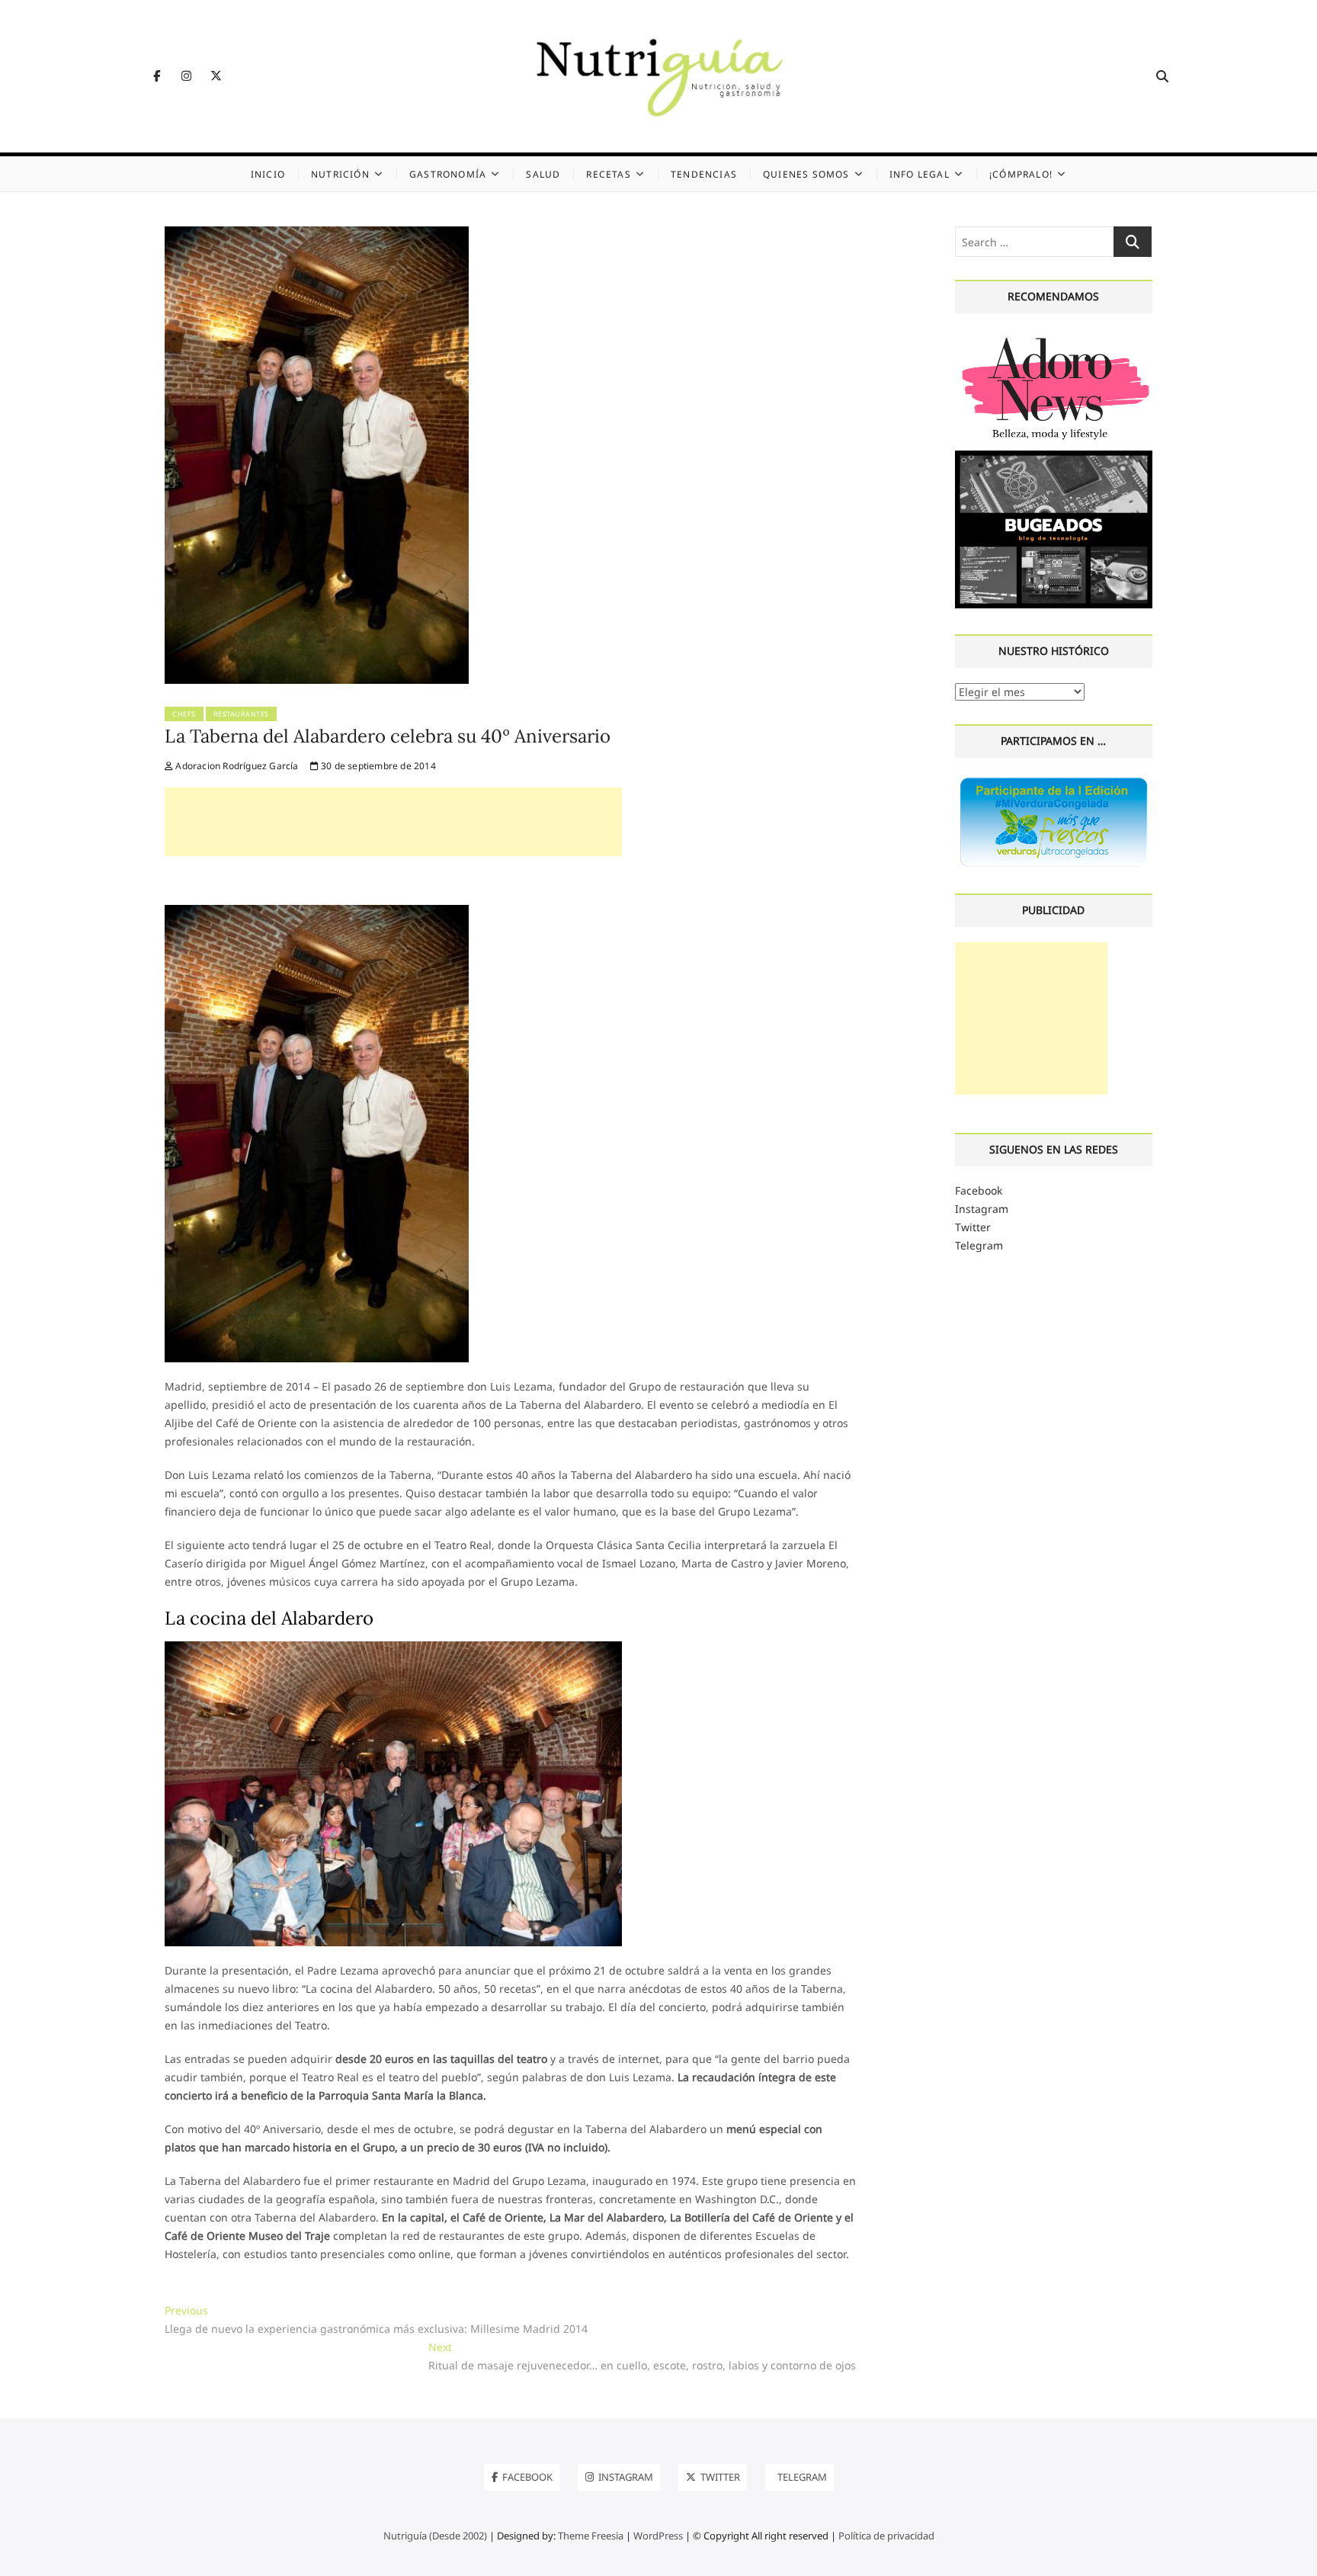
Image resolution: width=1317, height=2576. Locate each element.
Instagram (982, 1209)
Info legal (920, 174)
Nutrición (340, 174)
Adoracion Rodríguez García (236, 766)
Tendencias (704, 174)
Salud (543, 174)
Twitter (973, 1227)
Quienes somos (806, 174)
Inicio (268, 174)
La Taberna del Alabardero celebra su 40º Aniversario (388, 736)
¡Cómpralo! (1021, 174)
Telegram (979, 1245)
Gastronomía (448, 174)
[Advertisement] (393, 822)
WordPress (658, 2536)
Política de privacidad (886, 2536)
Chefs (184, 714)
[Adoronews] (1054, 337)
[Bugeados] (1054, 456)
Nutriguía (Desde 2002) (435, 2536)
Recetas (608, 174)
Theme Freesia (591, 2536)
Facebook (979, 1190)
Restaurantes (241, 714)
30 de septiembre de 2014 (377, 766)
